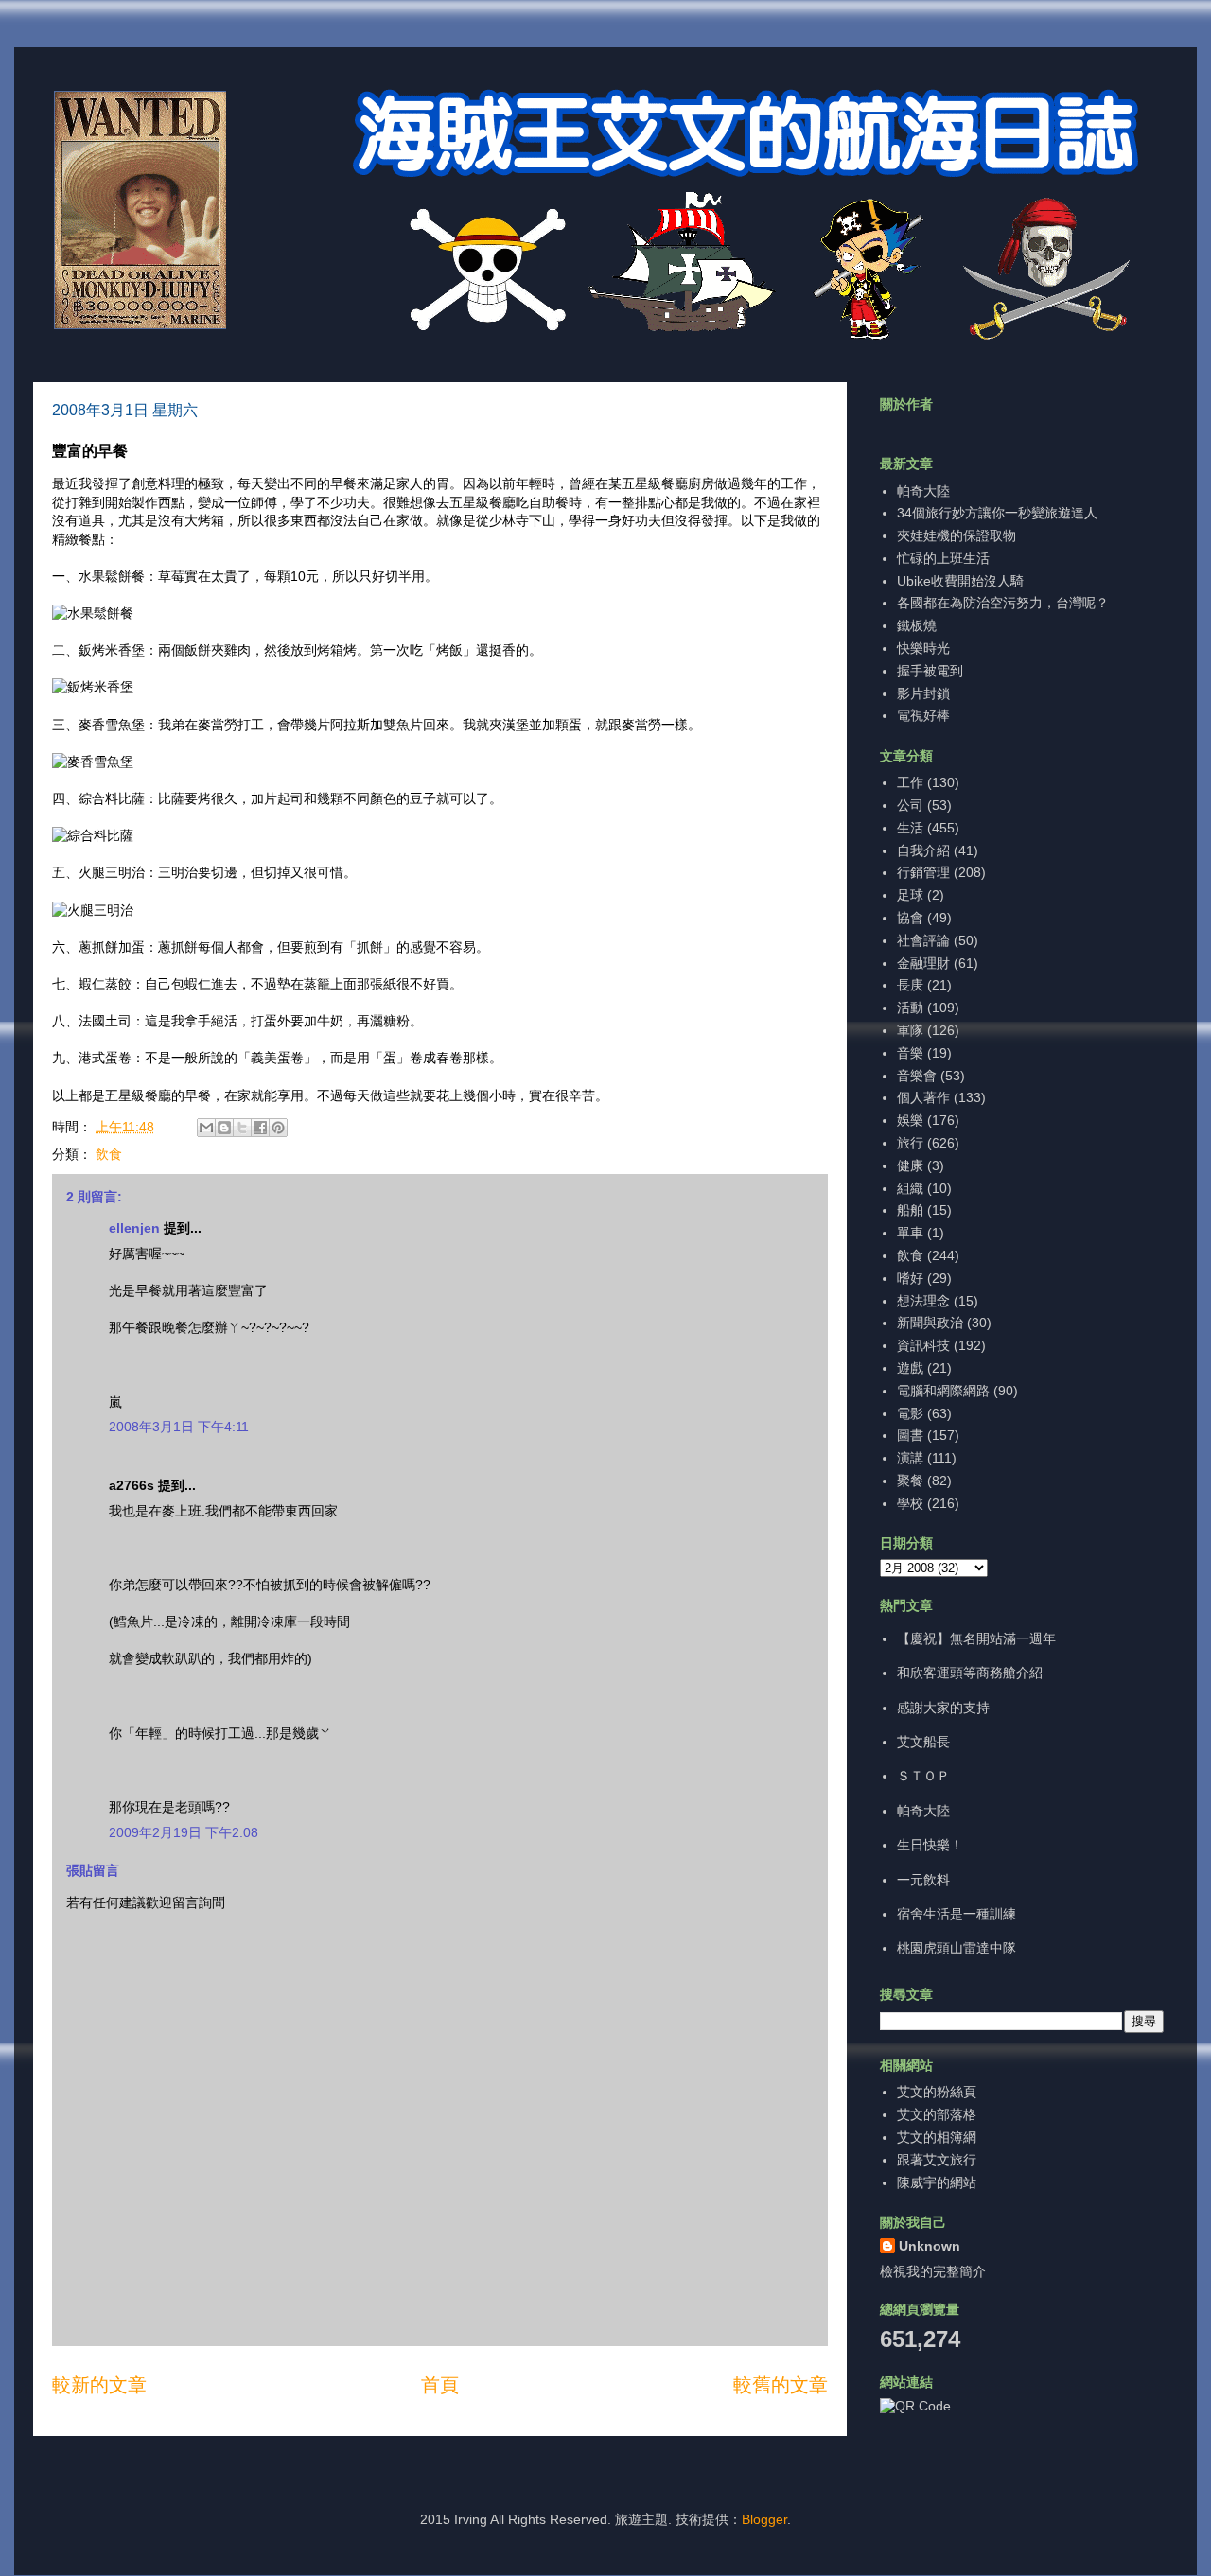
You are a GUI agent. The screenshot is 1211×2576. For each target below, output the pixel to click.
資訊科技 (923, 1345)
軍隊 (910, 1030)
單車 (910, 1233)
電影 (910, 1413)
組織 (910, 1188)
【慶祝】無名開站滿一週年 (976, 1638)
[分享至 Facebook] (260, 1128)
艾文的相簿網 (937, 2137)
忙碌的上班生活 (943, 558)
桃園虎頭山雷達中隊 (957, 1948)
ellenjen (134, 1228)
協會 (910, 918)
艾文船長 (923, 1742)
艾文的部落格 (937, 2114)
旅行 (910, 1143)
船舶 (910, 1210)
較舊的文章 (781, 2385)
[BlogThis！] (224, 1128)
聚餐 (910, 1481)
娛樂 (910, 1120)
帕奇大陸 (923, 491)
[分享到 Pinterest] (278, 1128)
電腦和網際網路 (943, 1391)
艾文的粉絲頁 (937, 2092)
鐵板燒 (917, 625)
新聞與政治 (930, 1323)
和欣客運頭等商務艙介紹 (970, 1673)
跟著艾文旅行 (937, 2160)
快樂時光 (923, 648)
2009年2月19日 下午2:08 (184, 1832)
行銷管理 (923, 872)
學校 (910, 1503)
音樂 (910, 1053)
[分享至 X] (242, 1128)
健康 (910, 1165)
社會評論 (923, 940)
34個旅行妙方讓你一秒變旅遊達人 (997, 513)
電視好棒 (923, 715)
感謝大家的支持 (943, 1708)
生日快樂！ (930, 1845)
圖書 (910, 1435)
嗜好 (910, 1278)
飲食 (109, 1154)
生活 (910, 828)
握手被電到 (930, 671)
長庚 (910, 985)
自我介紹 (923, 850)
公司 (910, 805)
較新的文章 (99, 2385)
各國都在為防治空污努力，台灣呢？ (1003, 603)
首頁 (440, 2385)
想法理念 (923, 1301)
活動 (910, 1008)
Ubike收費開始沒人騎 (960, 581)
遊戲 (910, 1368)
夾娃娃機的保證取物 (957, 535)
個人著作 (923, 1097)
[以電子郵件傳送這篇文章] (206, 1128)
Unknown (930, 2246)
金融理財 (923, 963)
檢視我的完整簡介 (933, 2271)
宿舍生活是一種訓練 (957, 1914)
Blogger (764, 2519)
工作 (910, 782)
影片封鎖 (923, 693)
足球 (910, 895)
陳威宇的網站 (937, 2182)
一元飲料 (923, 1880)
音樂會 (917, 1076)
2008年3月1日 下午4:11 (179, 1427)
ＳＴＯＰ (923, 1776)
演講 (910, 1458)
